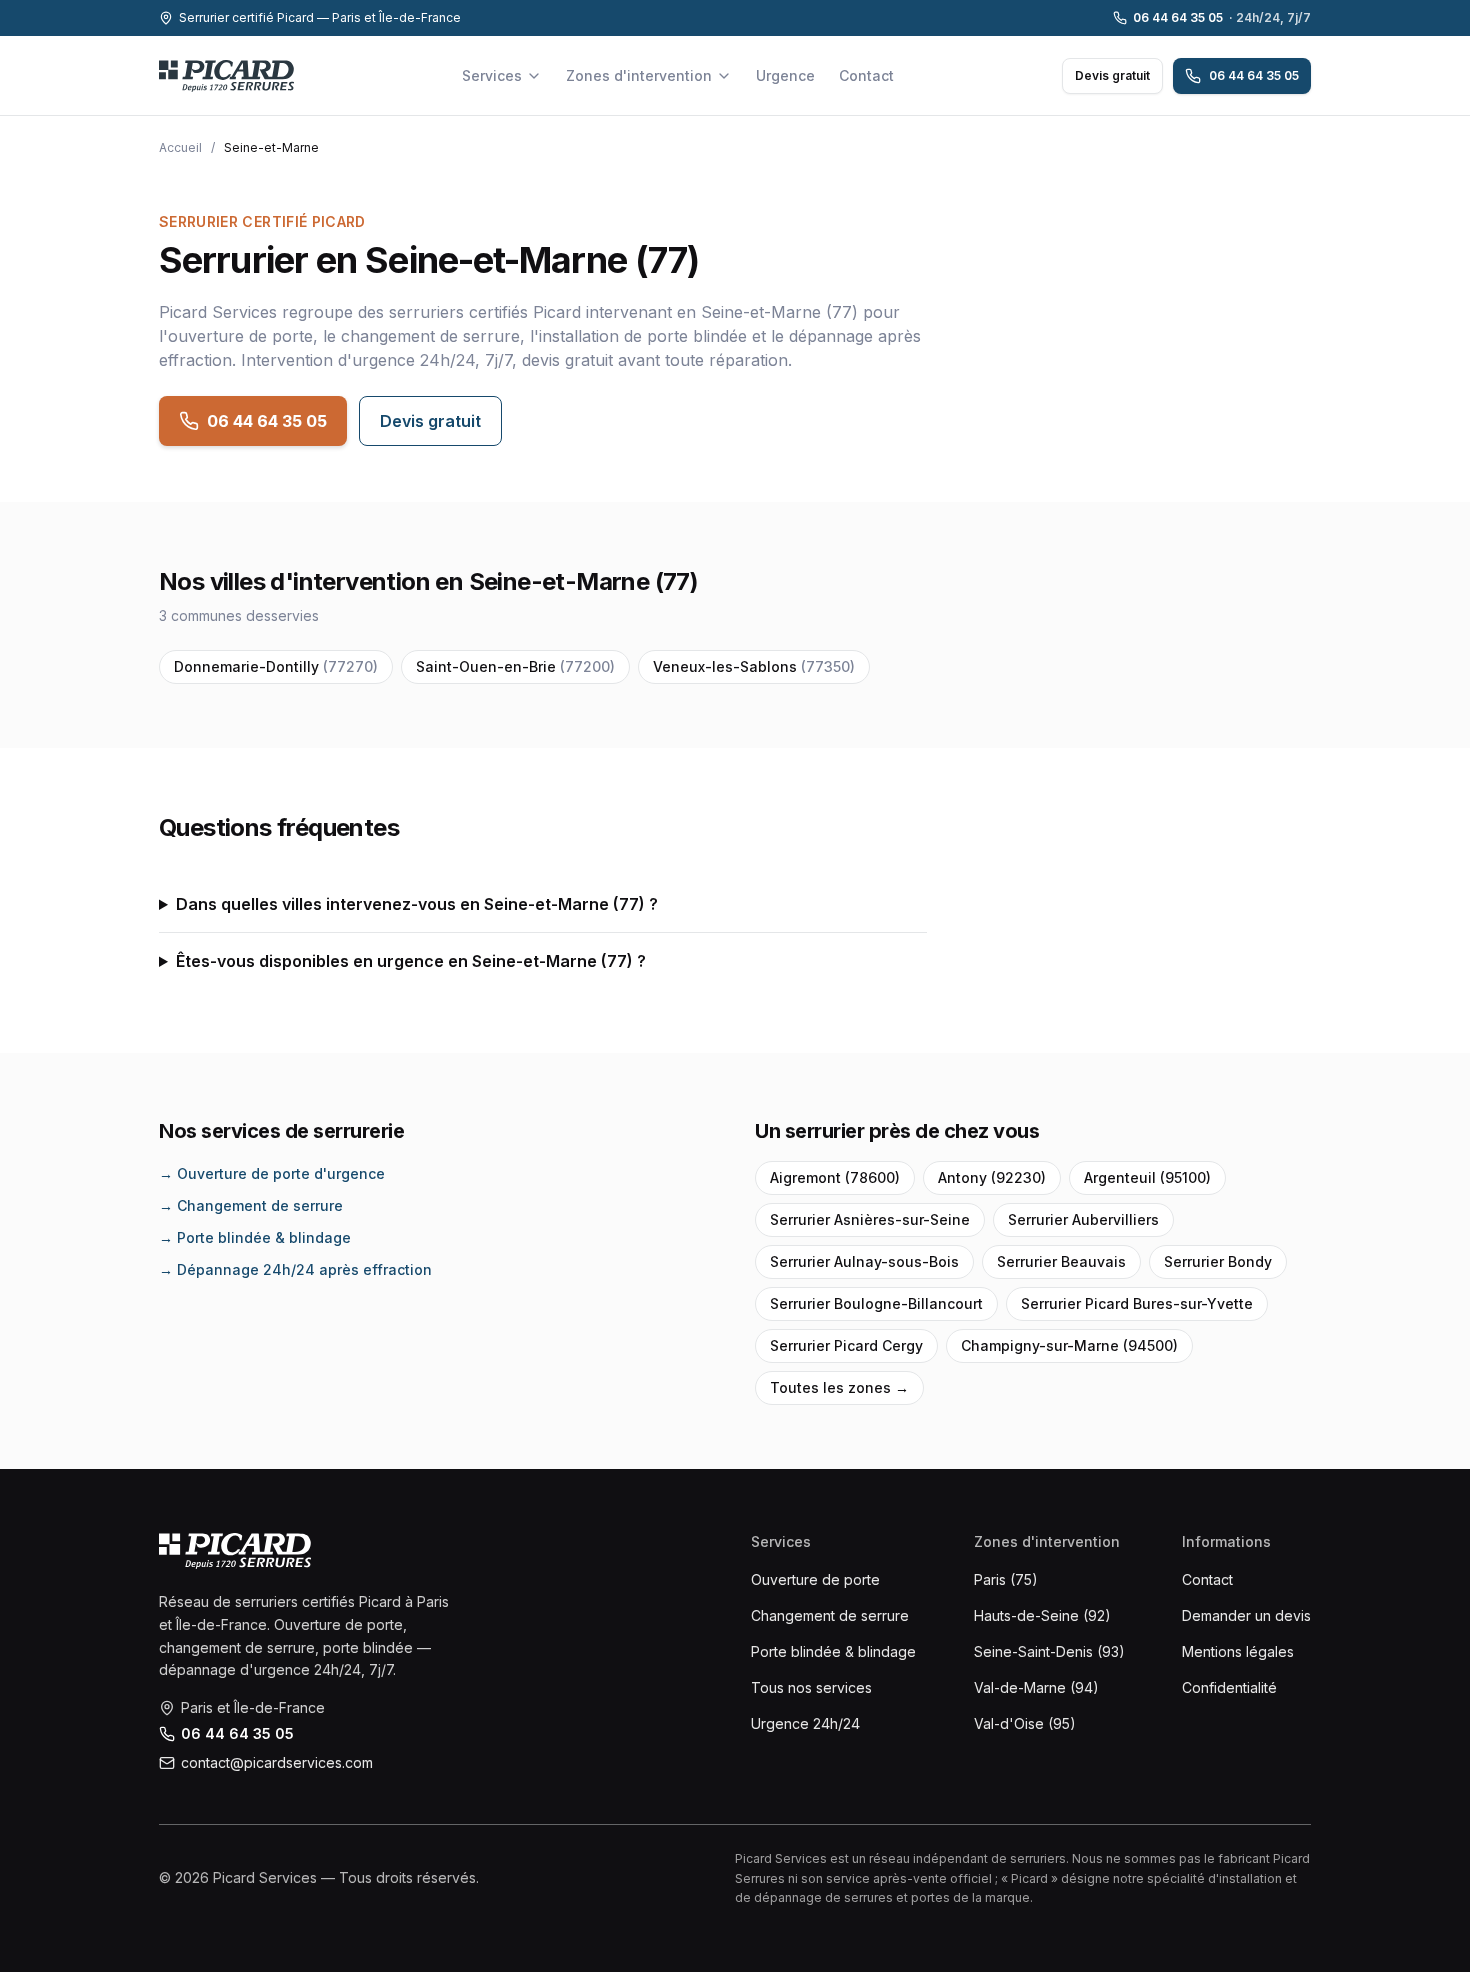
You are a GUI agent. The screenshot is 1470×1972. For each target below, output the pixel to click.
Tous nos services (811, 1687)
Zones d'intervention (639, 75)
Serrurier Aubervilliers (1083, 1219)
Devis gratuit (1112, 75)
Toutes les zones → (839, 1387)
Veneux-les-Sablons (754, 666)
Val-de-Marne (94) (1036, 1687)
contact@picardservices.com (277, 1762)
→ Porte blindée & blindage (255, 1237)
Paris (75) (1006, 1579)
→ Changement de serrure (251, 1205)
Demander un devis (1246, 1615)
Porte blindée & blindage (833, 1651)
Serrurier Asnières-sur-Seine (870, 1219)
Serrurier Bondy (1218, 1261)
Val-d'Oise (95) (1025, 1723)
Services (492, 75)
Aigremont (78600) (835, 1177)
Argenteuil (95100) (1147, 1177)
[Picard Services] (235, 1551)
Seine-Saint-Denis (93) (1049, 1651)
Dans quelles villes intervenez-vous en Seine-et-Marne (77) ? (417, 904)
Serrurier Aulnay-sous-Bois (864, 1261)
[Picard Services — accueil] (226, 76)
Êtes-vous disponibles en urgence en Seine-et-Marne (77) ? (411, 961)
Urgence (785, 75)
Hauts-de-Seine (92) (1042, 1615)
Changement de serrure (830, 1615)
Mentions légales (1238, 1651)
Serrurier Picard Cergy (846, 1345)
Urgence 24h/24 (805, 1723)
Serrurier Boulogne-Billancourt (876, 1303)
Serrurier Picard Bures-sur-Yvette (1137, 1303)
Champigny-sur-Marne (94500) (1069, 1345)
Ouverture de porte (815, 1579)
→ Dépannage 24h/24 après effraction (295, 1269)
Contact (866, 75)
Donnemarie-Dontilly (276, 666)
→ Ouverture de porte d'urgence (272, 1173)
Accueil (180, 147)
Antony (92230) (992, 1177)
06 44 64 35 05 (1222, 17)
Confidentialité (1229, 1687)
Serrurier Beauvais (1061, 1261)
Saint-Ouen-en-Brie (515, 666)
